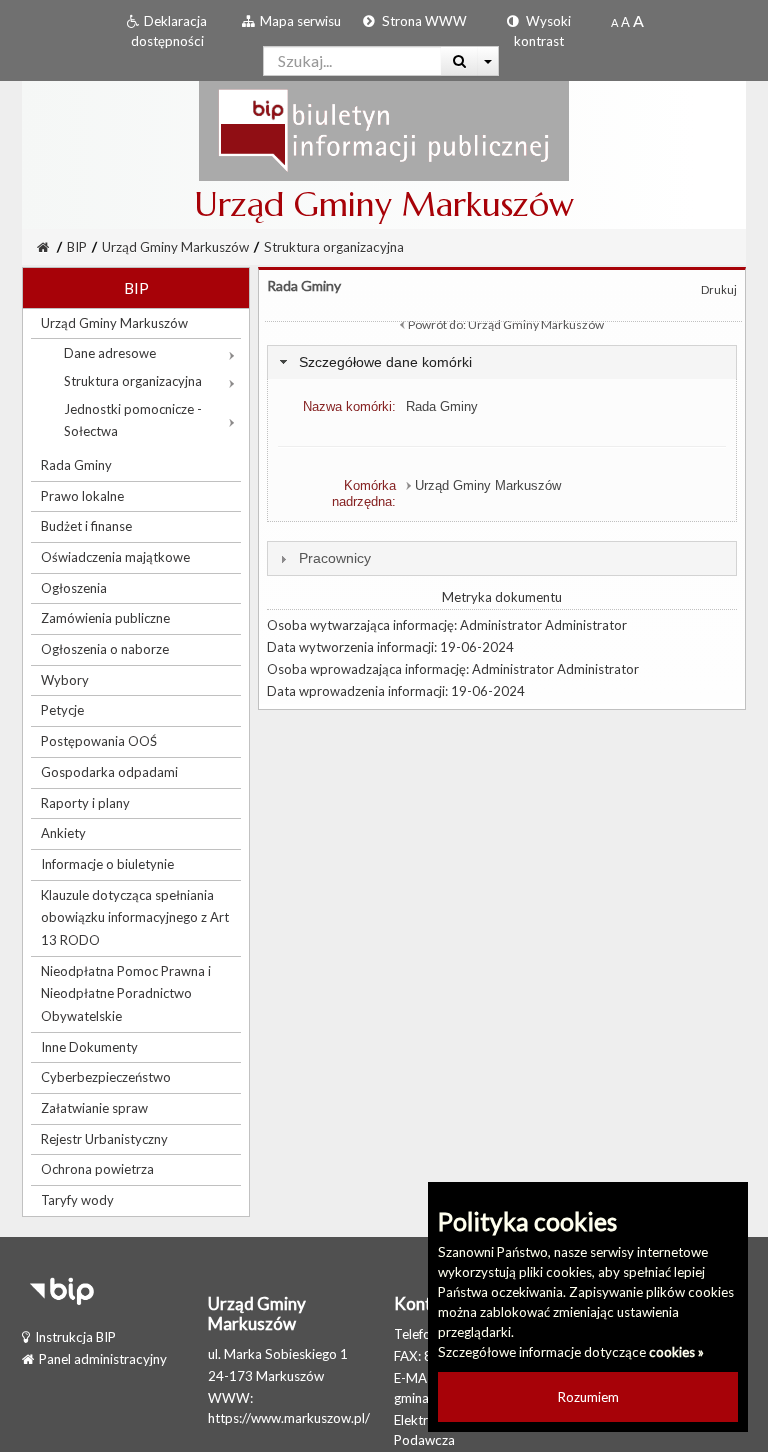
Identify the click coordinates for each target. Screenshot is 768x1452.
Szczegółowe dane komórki (385, 362)
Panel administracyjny (103, 1359)
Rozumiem (588, 1397)
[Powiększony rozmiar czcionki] (625, 22)
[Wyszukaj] (459, 61)
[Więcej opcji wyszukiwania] (488, 61)
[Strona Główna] (384, 130)
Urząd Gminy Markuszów (175, 247)
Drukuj (719, 289)
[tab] (502, 362)
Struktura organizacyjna (334, 247)
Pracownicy (335, 558)
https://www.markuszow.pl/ (289, 1418)
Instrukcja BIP (75, 1337)
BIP (77, 247)
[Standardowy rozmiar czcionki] (614, 22)
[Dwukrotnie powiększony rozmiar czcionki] (638, 22)
